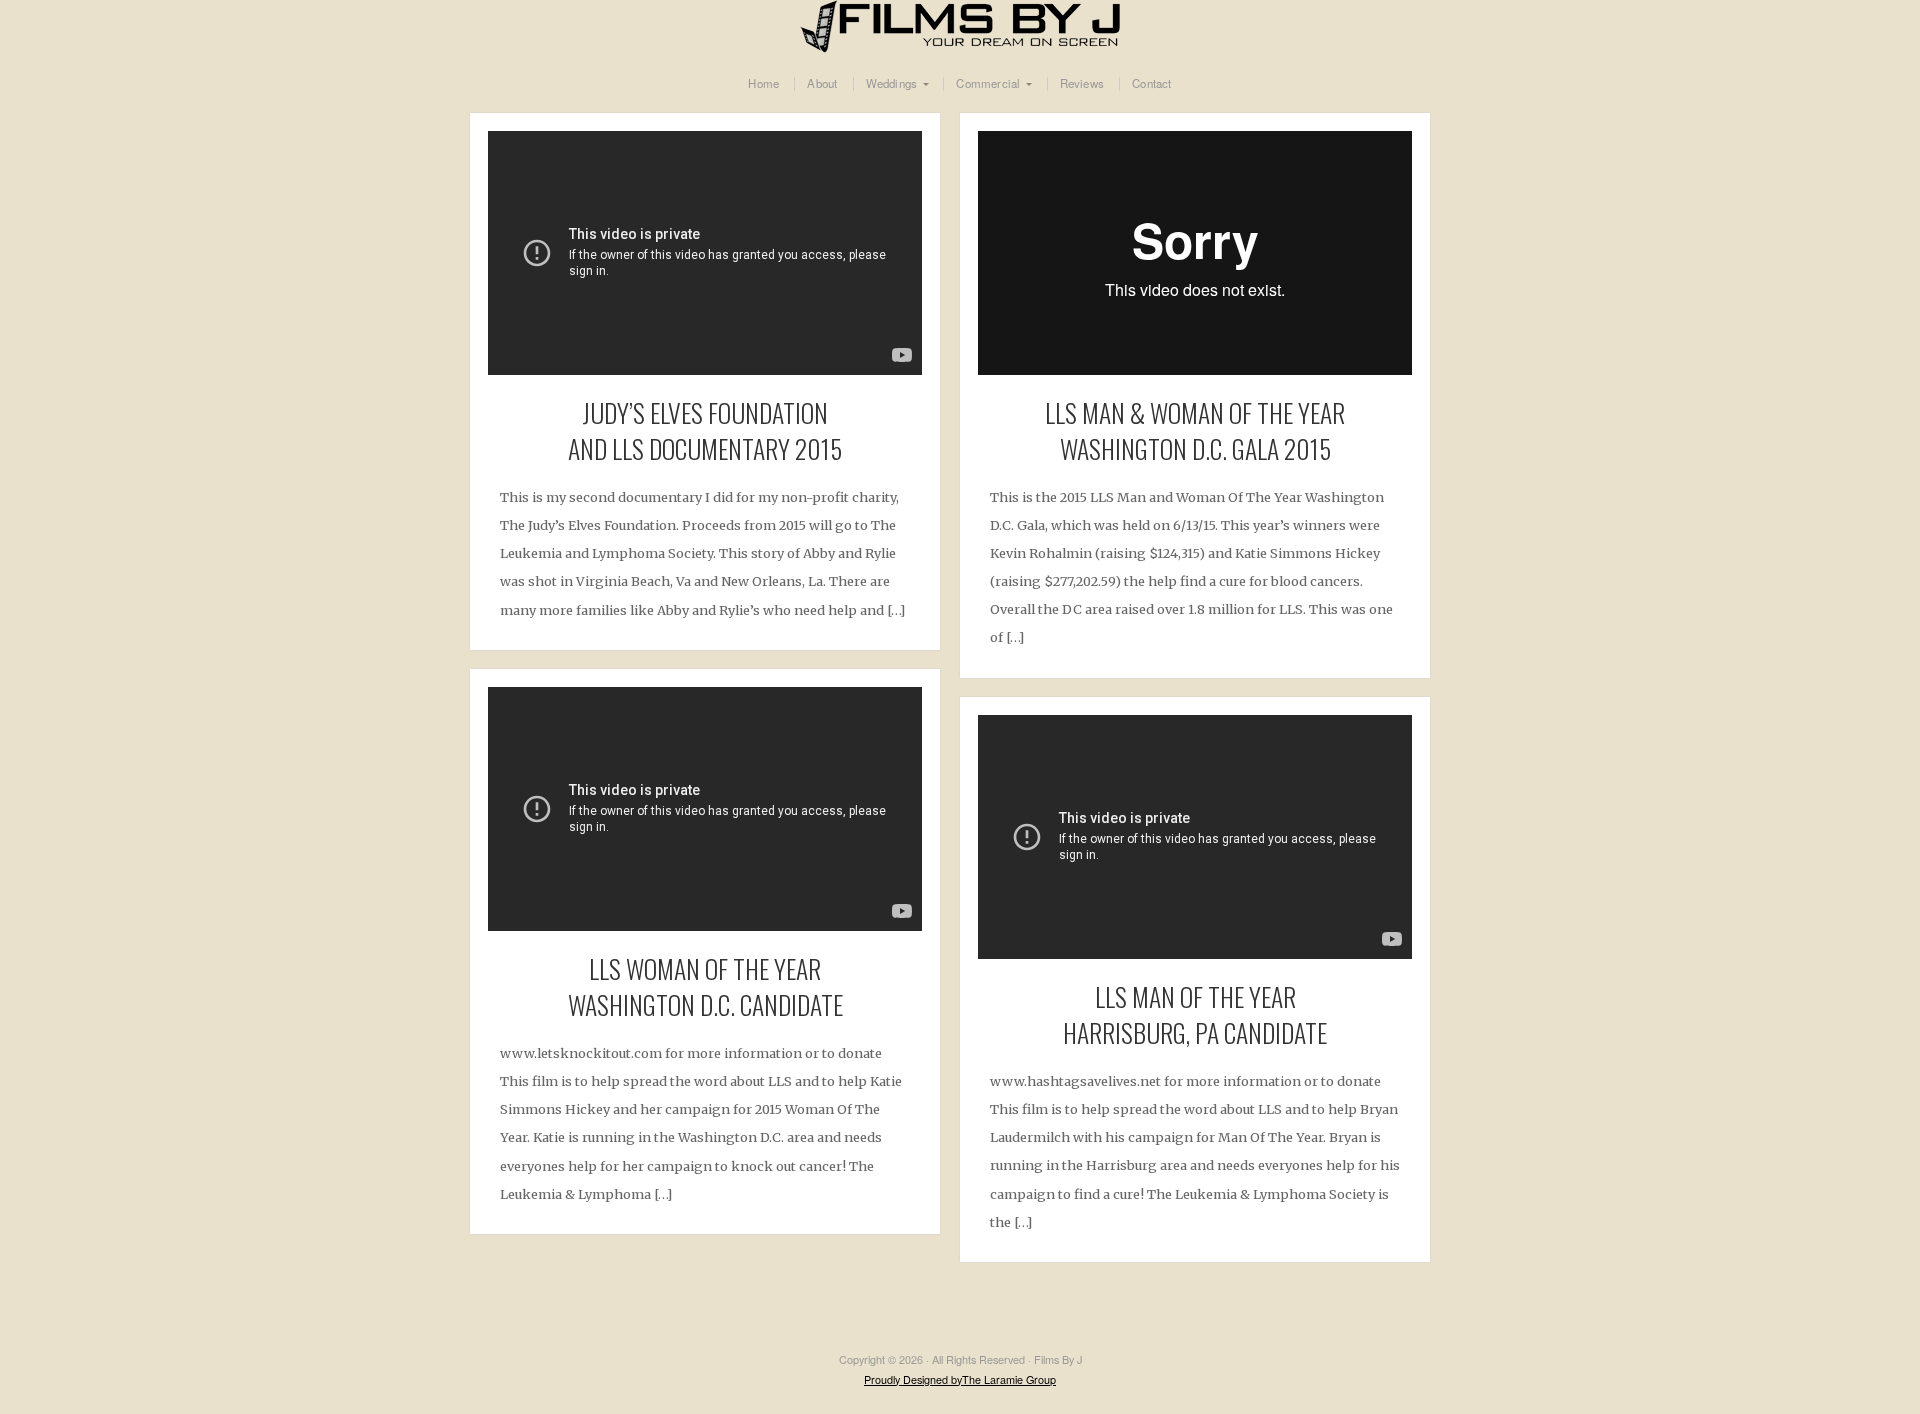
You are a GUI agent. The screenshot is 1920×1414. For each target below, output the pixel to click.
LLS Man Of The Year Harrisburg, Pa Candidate (1195, 1014)
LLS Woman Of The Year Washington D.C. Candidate (705, 986)
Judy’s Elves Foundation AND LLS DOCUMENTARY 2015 (705, 430)
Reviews (1082, 84)
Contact (1151, 84)
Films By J (960, 26)
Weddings (892, 84)
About (822, 84)
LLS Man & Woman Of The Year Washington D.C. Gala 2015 (1195, 430)
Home (763, 84)
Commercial (988, 84)
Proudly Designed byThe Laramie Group (960, 1379)
